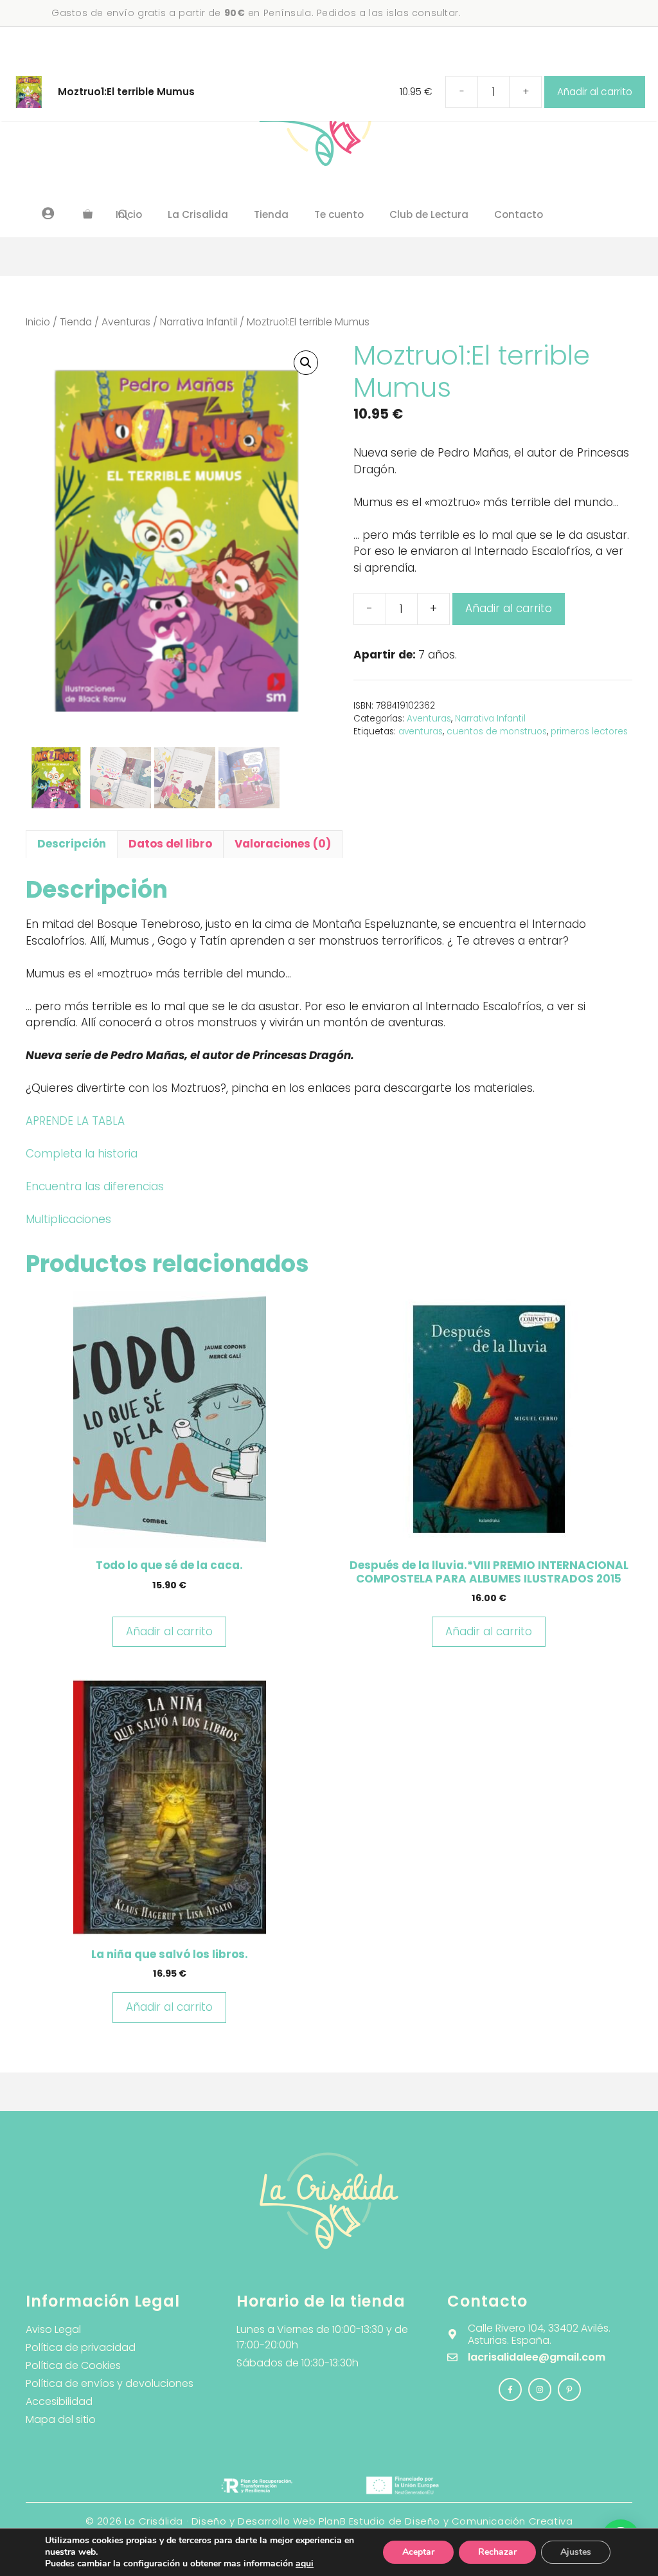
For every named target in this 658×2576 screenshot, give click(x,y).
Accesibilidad (59, 2401)
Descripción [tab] (72, 844)
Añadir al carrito (509, 608)
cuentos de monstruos (497, 731)
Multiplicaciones (68, 1219)
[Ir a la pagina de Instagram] (510, 2390)
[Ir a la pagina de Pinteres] (569, 2390)
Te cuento (339, 214)
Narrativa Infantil (199, 322)
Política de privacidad (81, 2347)
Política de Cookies (73, 2365)
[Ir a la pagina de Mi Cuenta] (48, 213)
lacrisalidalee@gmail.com (537, 2357)
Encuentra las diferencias (95, 1186)
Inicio (38, 322)
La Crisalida (198, 214)
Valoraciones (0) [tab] (283, 844)
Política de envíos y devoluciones (110, 2383)
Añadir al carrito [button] (169, 1631)
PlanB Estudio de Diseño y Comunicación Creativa (446, 2521)
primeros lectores (589, 731)
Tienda (271, 214)
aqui (305, 2563)
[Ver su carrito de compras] (88, 215)
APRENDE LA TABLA (75, 1121)
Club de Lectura (429, 214)
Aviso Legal (53, 2329)
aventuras (421, 731)
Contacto (519, 214)
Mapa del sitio (61, 2419)
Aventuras (126, 322)
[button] (306, 363)
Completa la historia (82, 1154)
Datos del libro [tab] (170, 844)
